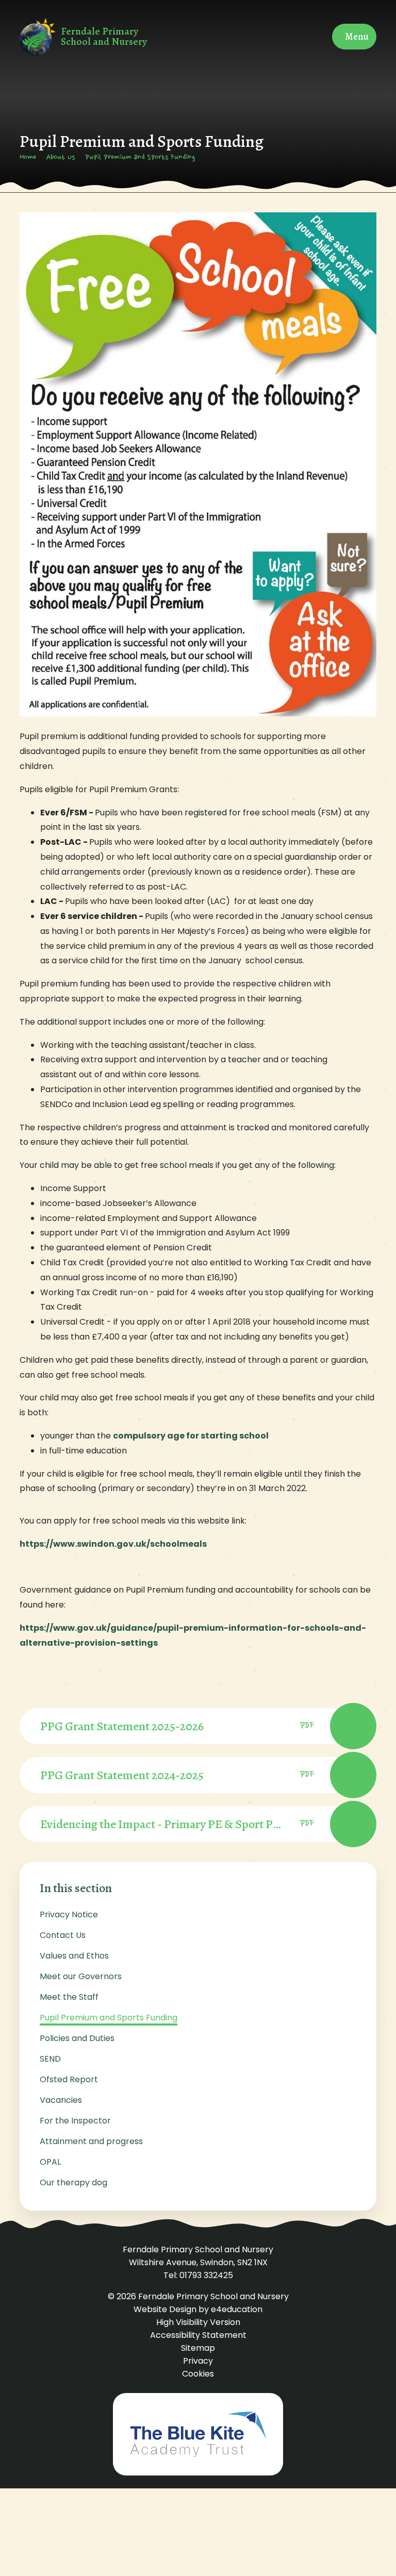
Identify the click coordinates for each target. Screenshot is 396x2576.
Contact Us (63, 1935)
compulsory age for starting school (191, 1436)
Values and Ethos (74, 1956)
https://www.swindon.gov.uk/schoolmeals (114, 1544)
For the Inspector (75, 2121)
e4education (237, 2309)
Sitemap (198, 2348)
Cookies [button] (198, 2374)
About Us (61, 158)
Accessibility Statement (198, 2335)
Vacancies (61, 2100)
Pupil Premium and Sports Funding (140, 158)
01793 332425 (206, 2275)
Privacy (198, 2361)
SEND (50, 2059)
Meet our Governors (81, 1976)
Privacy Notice (69, 1914)
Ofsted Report (69, 2079)
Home (28, 158)
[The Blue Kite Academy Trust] (198, 2434)
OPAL (50, 2162)
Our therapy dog (73, 2182)
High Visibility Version (198, 2322)
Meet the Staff (69, 1997)
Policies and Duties (77, 2038)
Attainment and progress (91, 2141)
